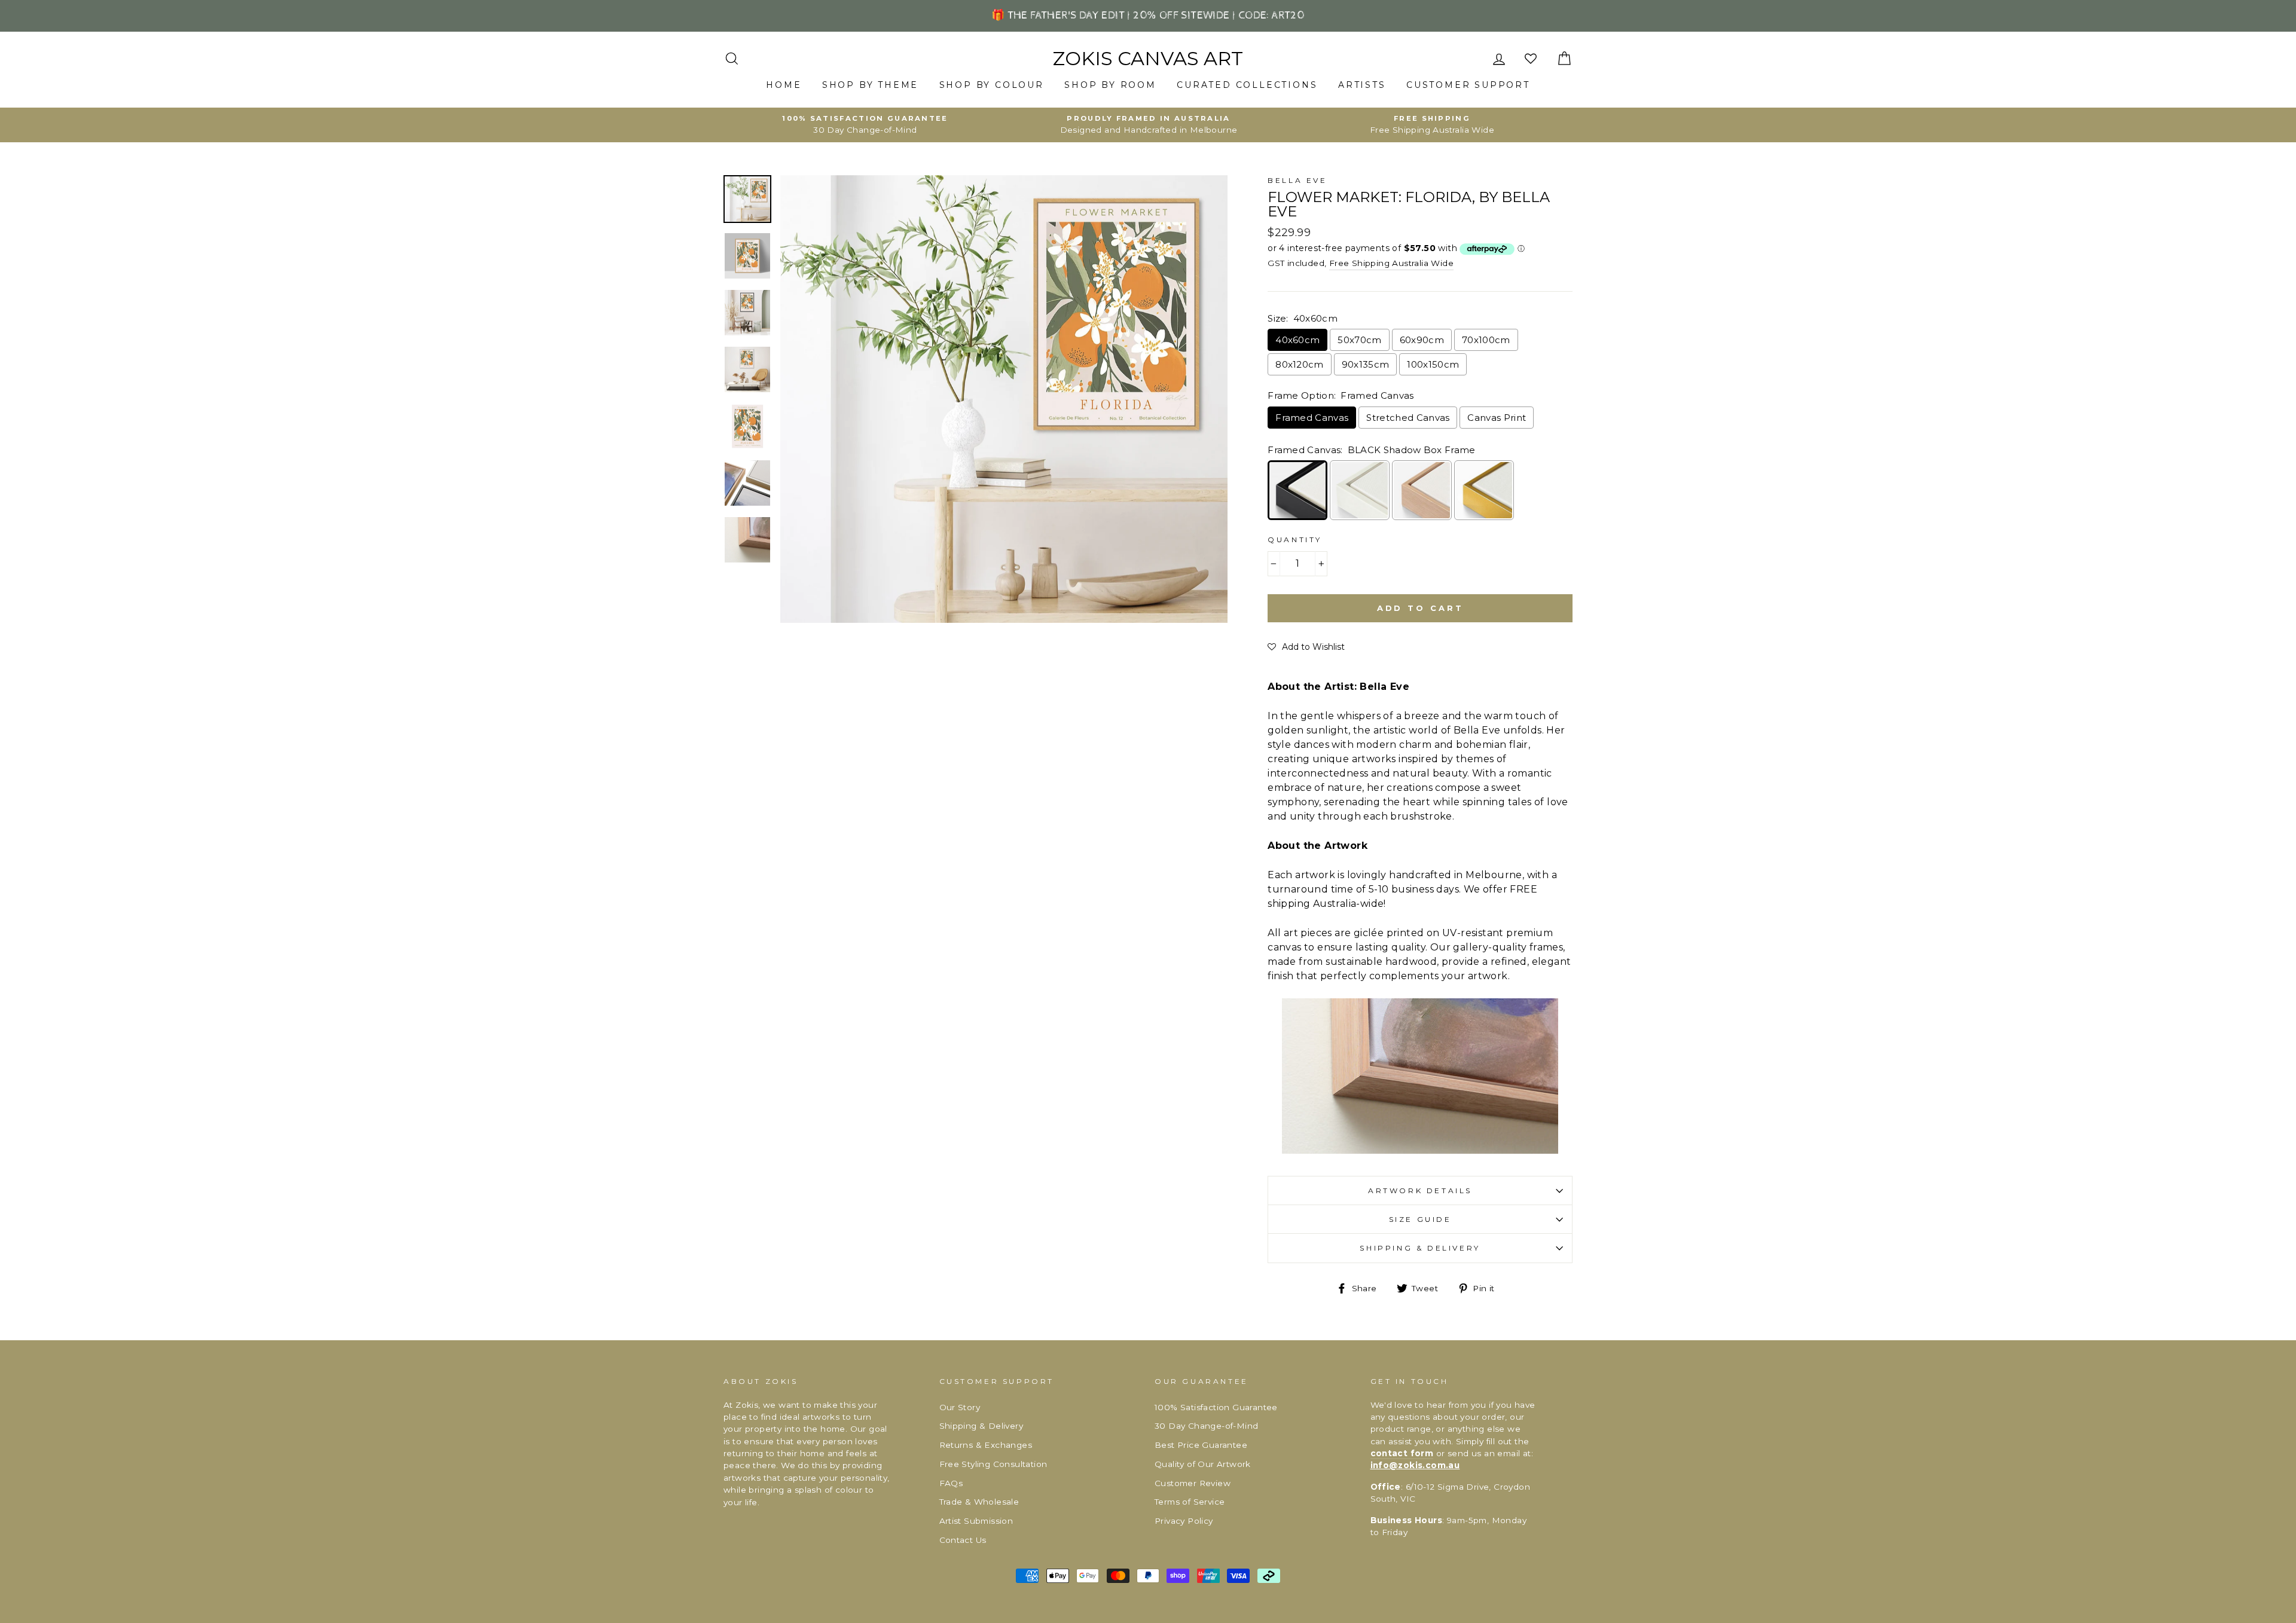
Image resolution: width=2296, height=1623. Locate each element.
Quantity (1295, 540)
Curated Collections (1247, 85)
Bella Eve (1297, 180)
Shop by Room (1110, 85)
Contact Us (963, 1540)
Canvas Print (1497, 418)
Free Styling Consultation (993, 1464)
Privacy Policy (1184, 1521)
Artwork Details (1420, 1190)
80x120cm (1300, 364)
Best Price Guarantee (1201, 1445)
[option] (865, 125)
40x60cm (1297, 340)
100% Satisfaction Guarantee (1216, 1407)
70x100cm (1486, 340)
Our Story (960, 1407)
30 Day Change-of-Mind (1206, 1426)
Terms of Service (1190, 1502)
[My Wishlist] (1532, 59)
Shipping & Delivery (1420, 1248)
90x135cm (1366, 364)
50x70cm (1359, 340)
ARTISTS (1362, 85)
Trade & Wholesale (979, 1502)
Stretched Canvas (1408, 418)
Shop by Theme (870, 85)
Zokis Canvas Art (1148, 59)
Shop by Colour (992, 85)
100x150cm (1433, 364)
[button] (1306, 647)
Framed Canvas (1312, 418)
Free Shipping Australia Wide (1391, 263)
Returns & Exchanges (986, 1445)
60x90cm (1422, 340)
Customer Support (1468, 85)
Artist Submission (976, 1521)
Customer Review (1193, 1483)
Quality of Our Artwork (1203, 1464)
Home (784, 85)
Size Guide (1420, 1219)
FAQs (951, 1483)
